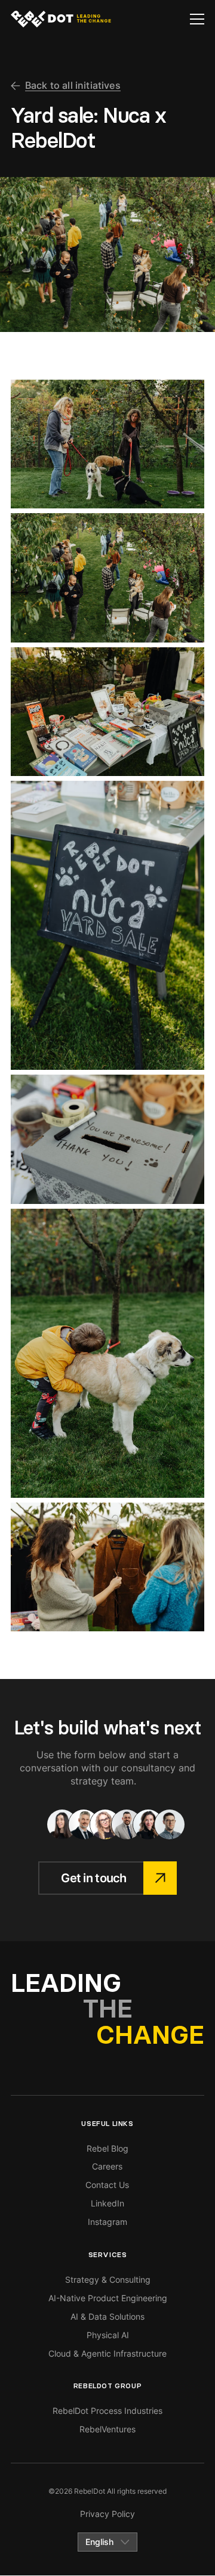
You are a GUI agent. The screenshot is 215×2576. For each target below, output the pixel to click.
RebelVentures (107, 2429)
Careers (107, 2166)
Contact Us (107, 2185)
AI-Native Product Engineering (108, 2298)
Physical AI (108, 2335)
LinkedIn (107, 2203)
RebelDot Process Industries (107, 2411)
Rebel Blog (107, 2148)
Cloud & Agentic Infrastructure (107, 2353)
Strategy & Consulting (108, 2279)
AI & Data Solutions (107, 2316)
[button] (197, 19)
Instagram (107, 2222)
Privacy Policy (107, 2514)
